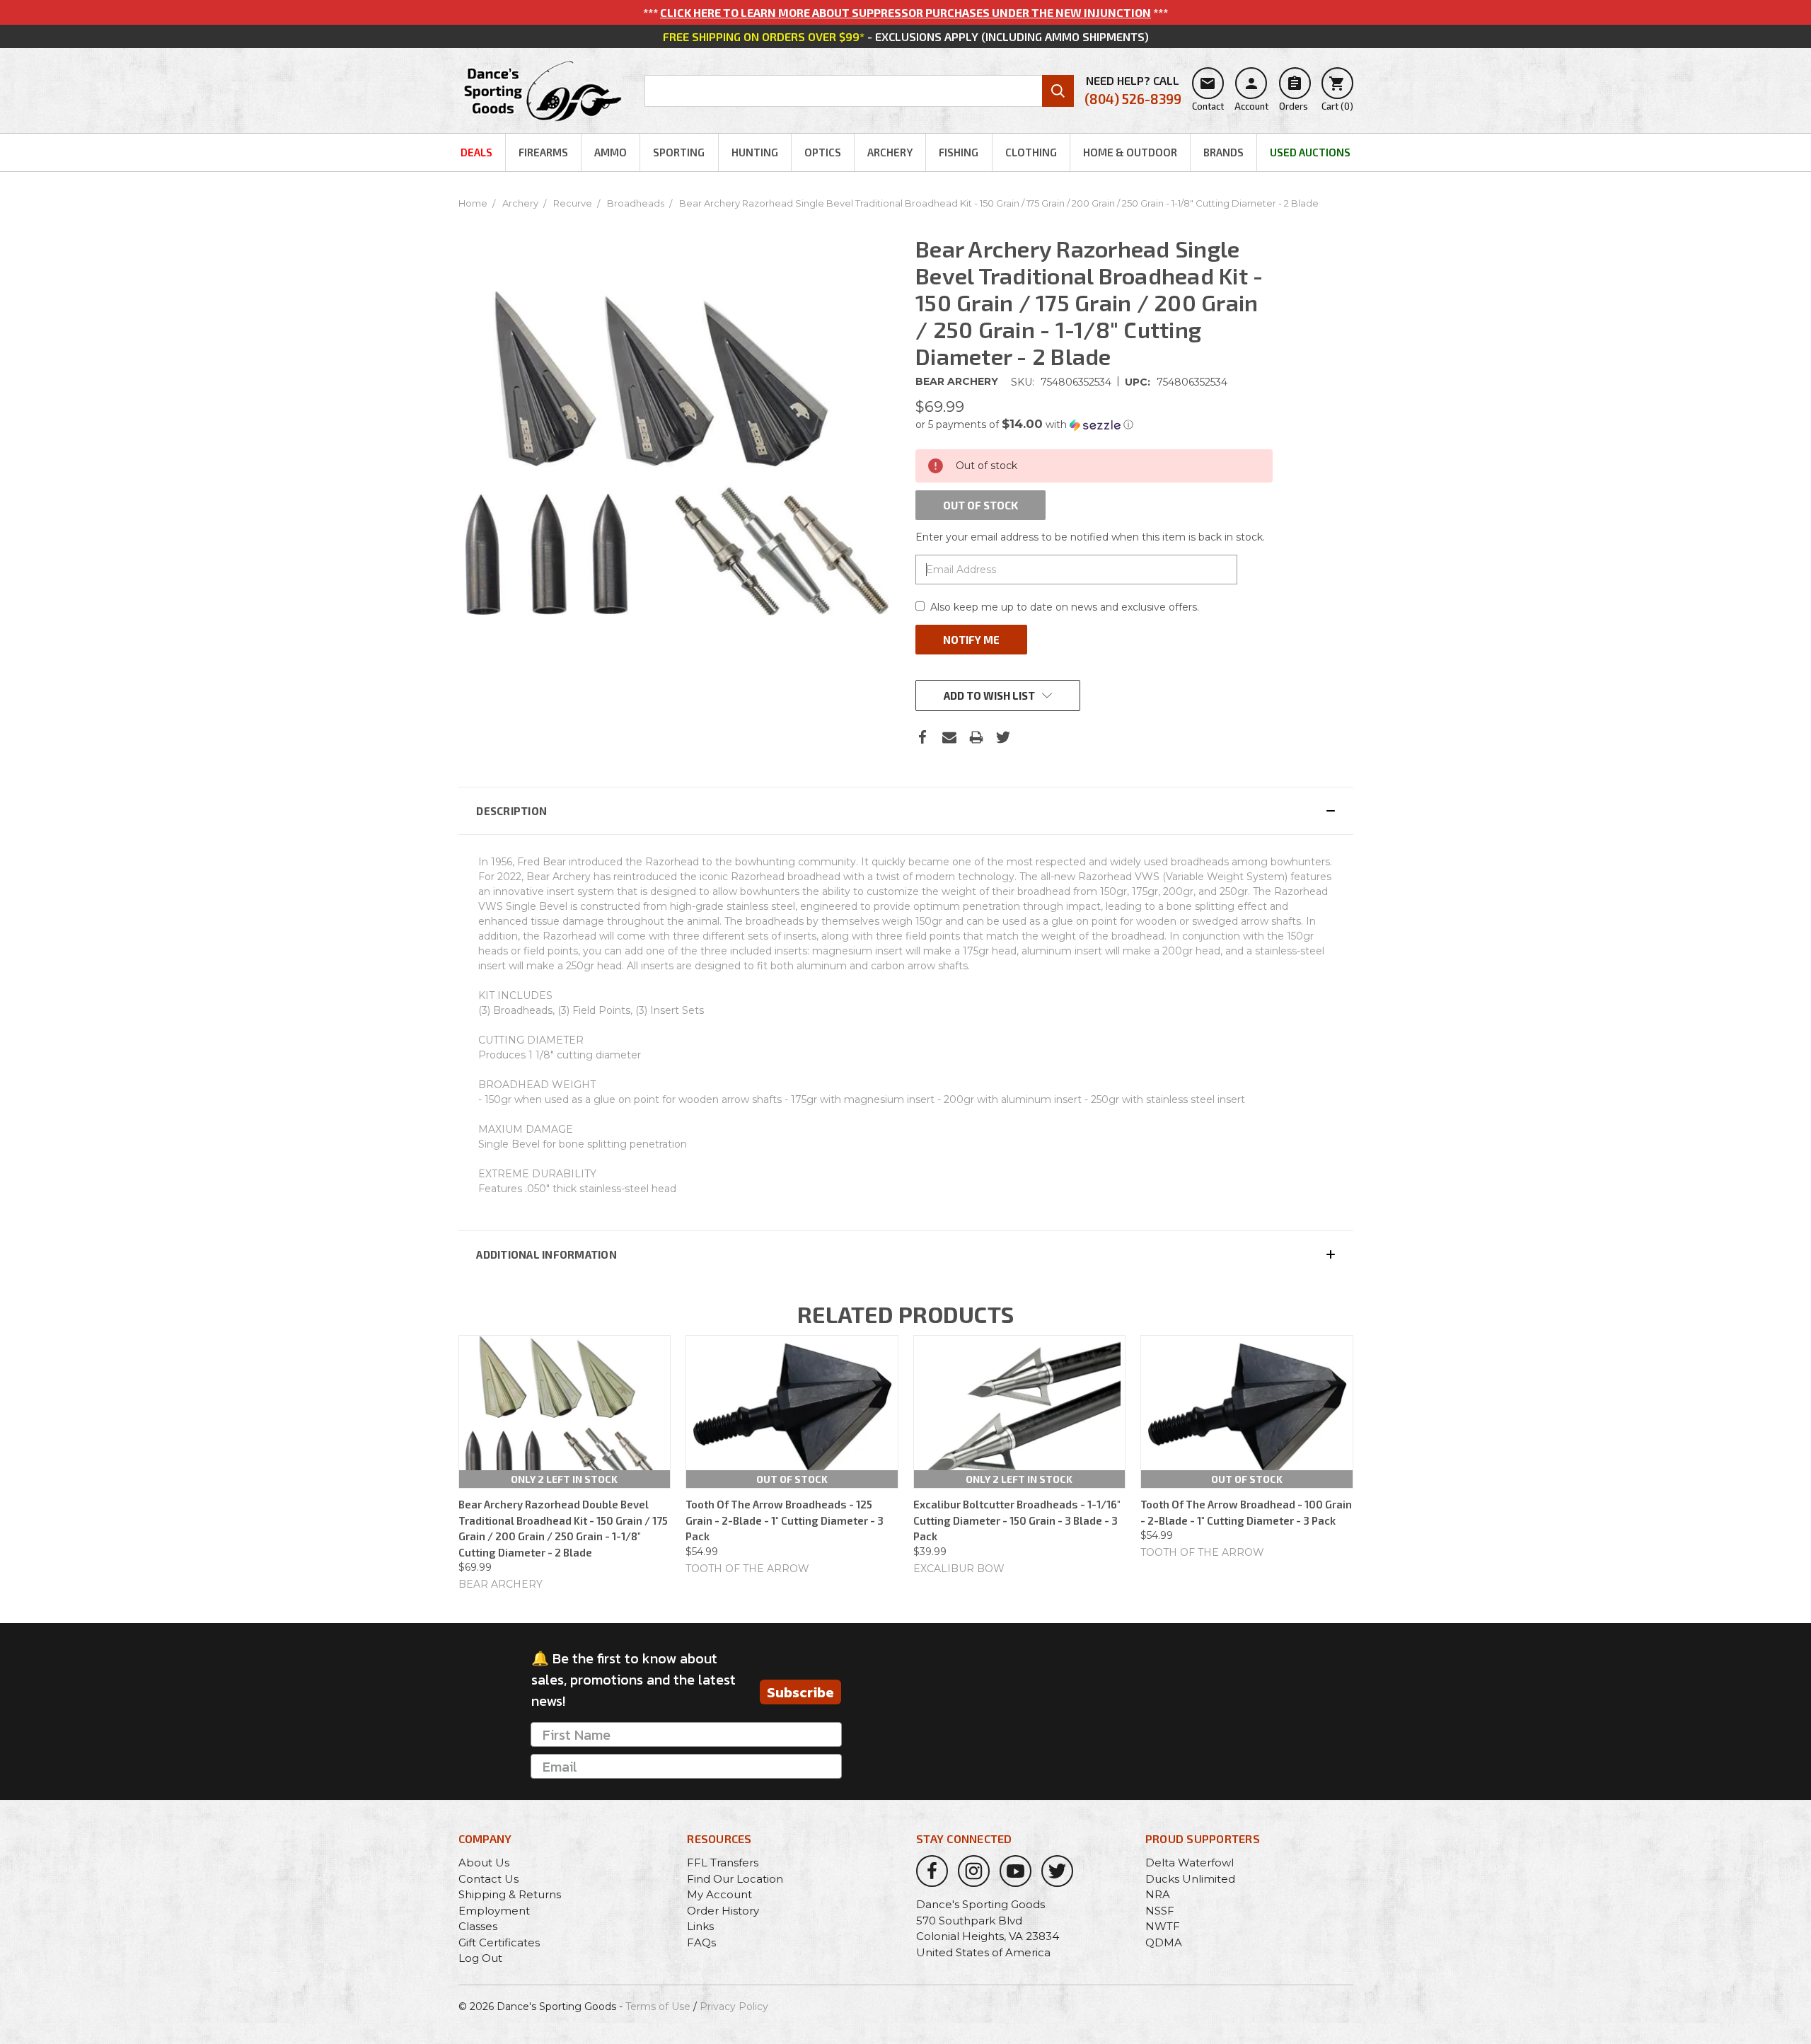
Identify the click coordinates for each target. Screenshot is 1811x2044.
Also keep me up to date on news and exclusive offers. (1065, 607)
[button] (1094, 425)
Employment (494, 1911)
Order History (723, 1911)
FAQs (701, 1942)
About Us (484, 1863)
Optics (823, 152)
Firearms (543, 152)
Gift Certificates (499, 1942)
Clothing (1031, 152)
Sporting (679, 152)
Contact (1208, 93)
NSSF (1160, 1911)
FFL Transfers (723, 1863)
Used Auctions (1310, 152)
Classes (478, 1926)
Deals (476, 152)
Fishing (959, 152)
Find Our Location (735, 1879)
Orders (1294, 93)
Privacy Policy (734, 2007)
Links (700, 1926)
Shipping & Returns (510, 1894)
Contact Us (488, 1879)
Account (1251, 93)
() (1337, 93)
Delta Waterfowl (1190, 1863)
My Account (719, 1894)
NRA (1158, 1894)
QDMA (1164, 1942)
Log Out (480, 1958)
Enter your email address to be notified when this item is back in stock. (1090, 537)
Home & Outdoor (1130, 152)
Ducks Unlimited (1190, 1879)
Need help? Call (1133, 90)
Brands (1223, 152)
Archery (890, 152)
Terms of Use (658, 2007)
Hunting (755, 152)
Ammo (611, 152)
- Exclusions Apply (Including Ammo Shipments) (906, 36)
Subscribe (800, 1692)
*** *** (905, 12)
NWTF (1163, 1926)
